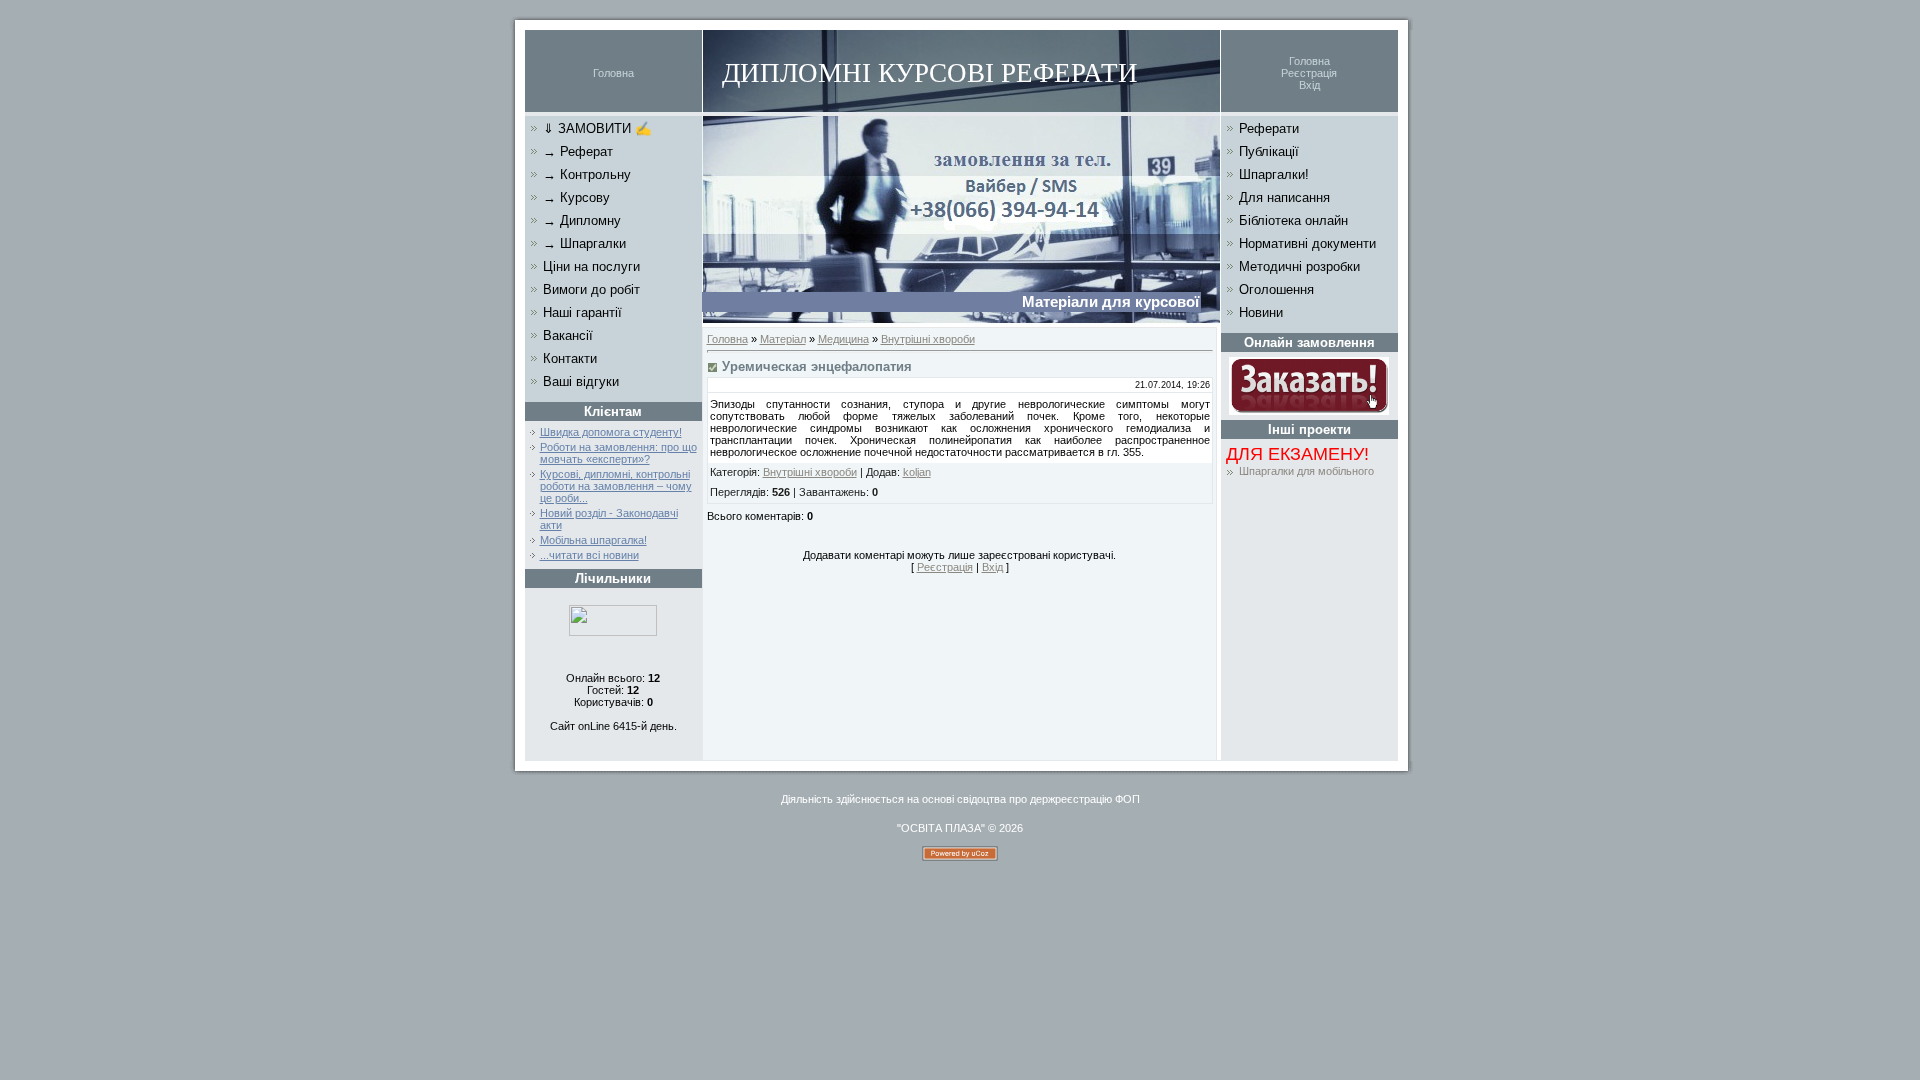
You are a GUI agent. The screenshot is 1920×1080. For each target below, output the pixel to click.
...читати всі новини (589, 555)
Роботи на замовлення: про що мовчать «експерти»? (618, 453)
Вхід (1309, 85)
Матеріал (783, 339)
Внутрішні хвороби (928, 339)
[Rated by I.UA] (613, 632)
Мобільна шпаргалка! (593, 540)
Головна (613, 73)
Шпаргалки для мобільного (1306, 471)
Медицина (843, 339)
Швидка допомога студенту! (611, 432)
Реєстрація (1309, 73)
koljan (917, 472)
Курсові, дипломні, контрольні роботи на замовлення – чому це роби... (616, 486)
